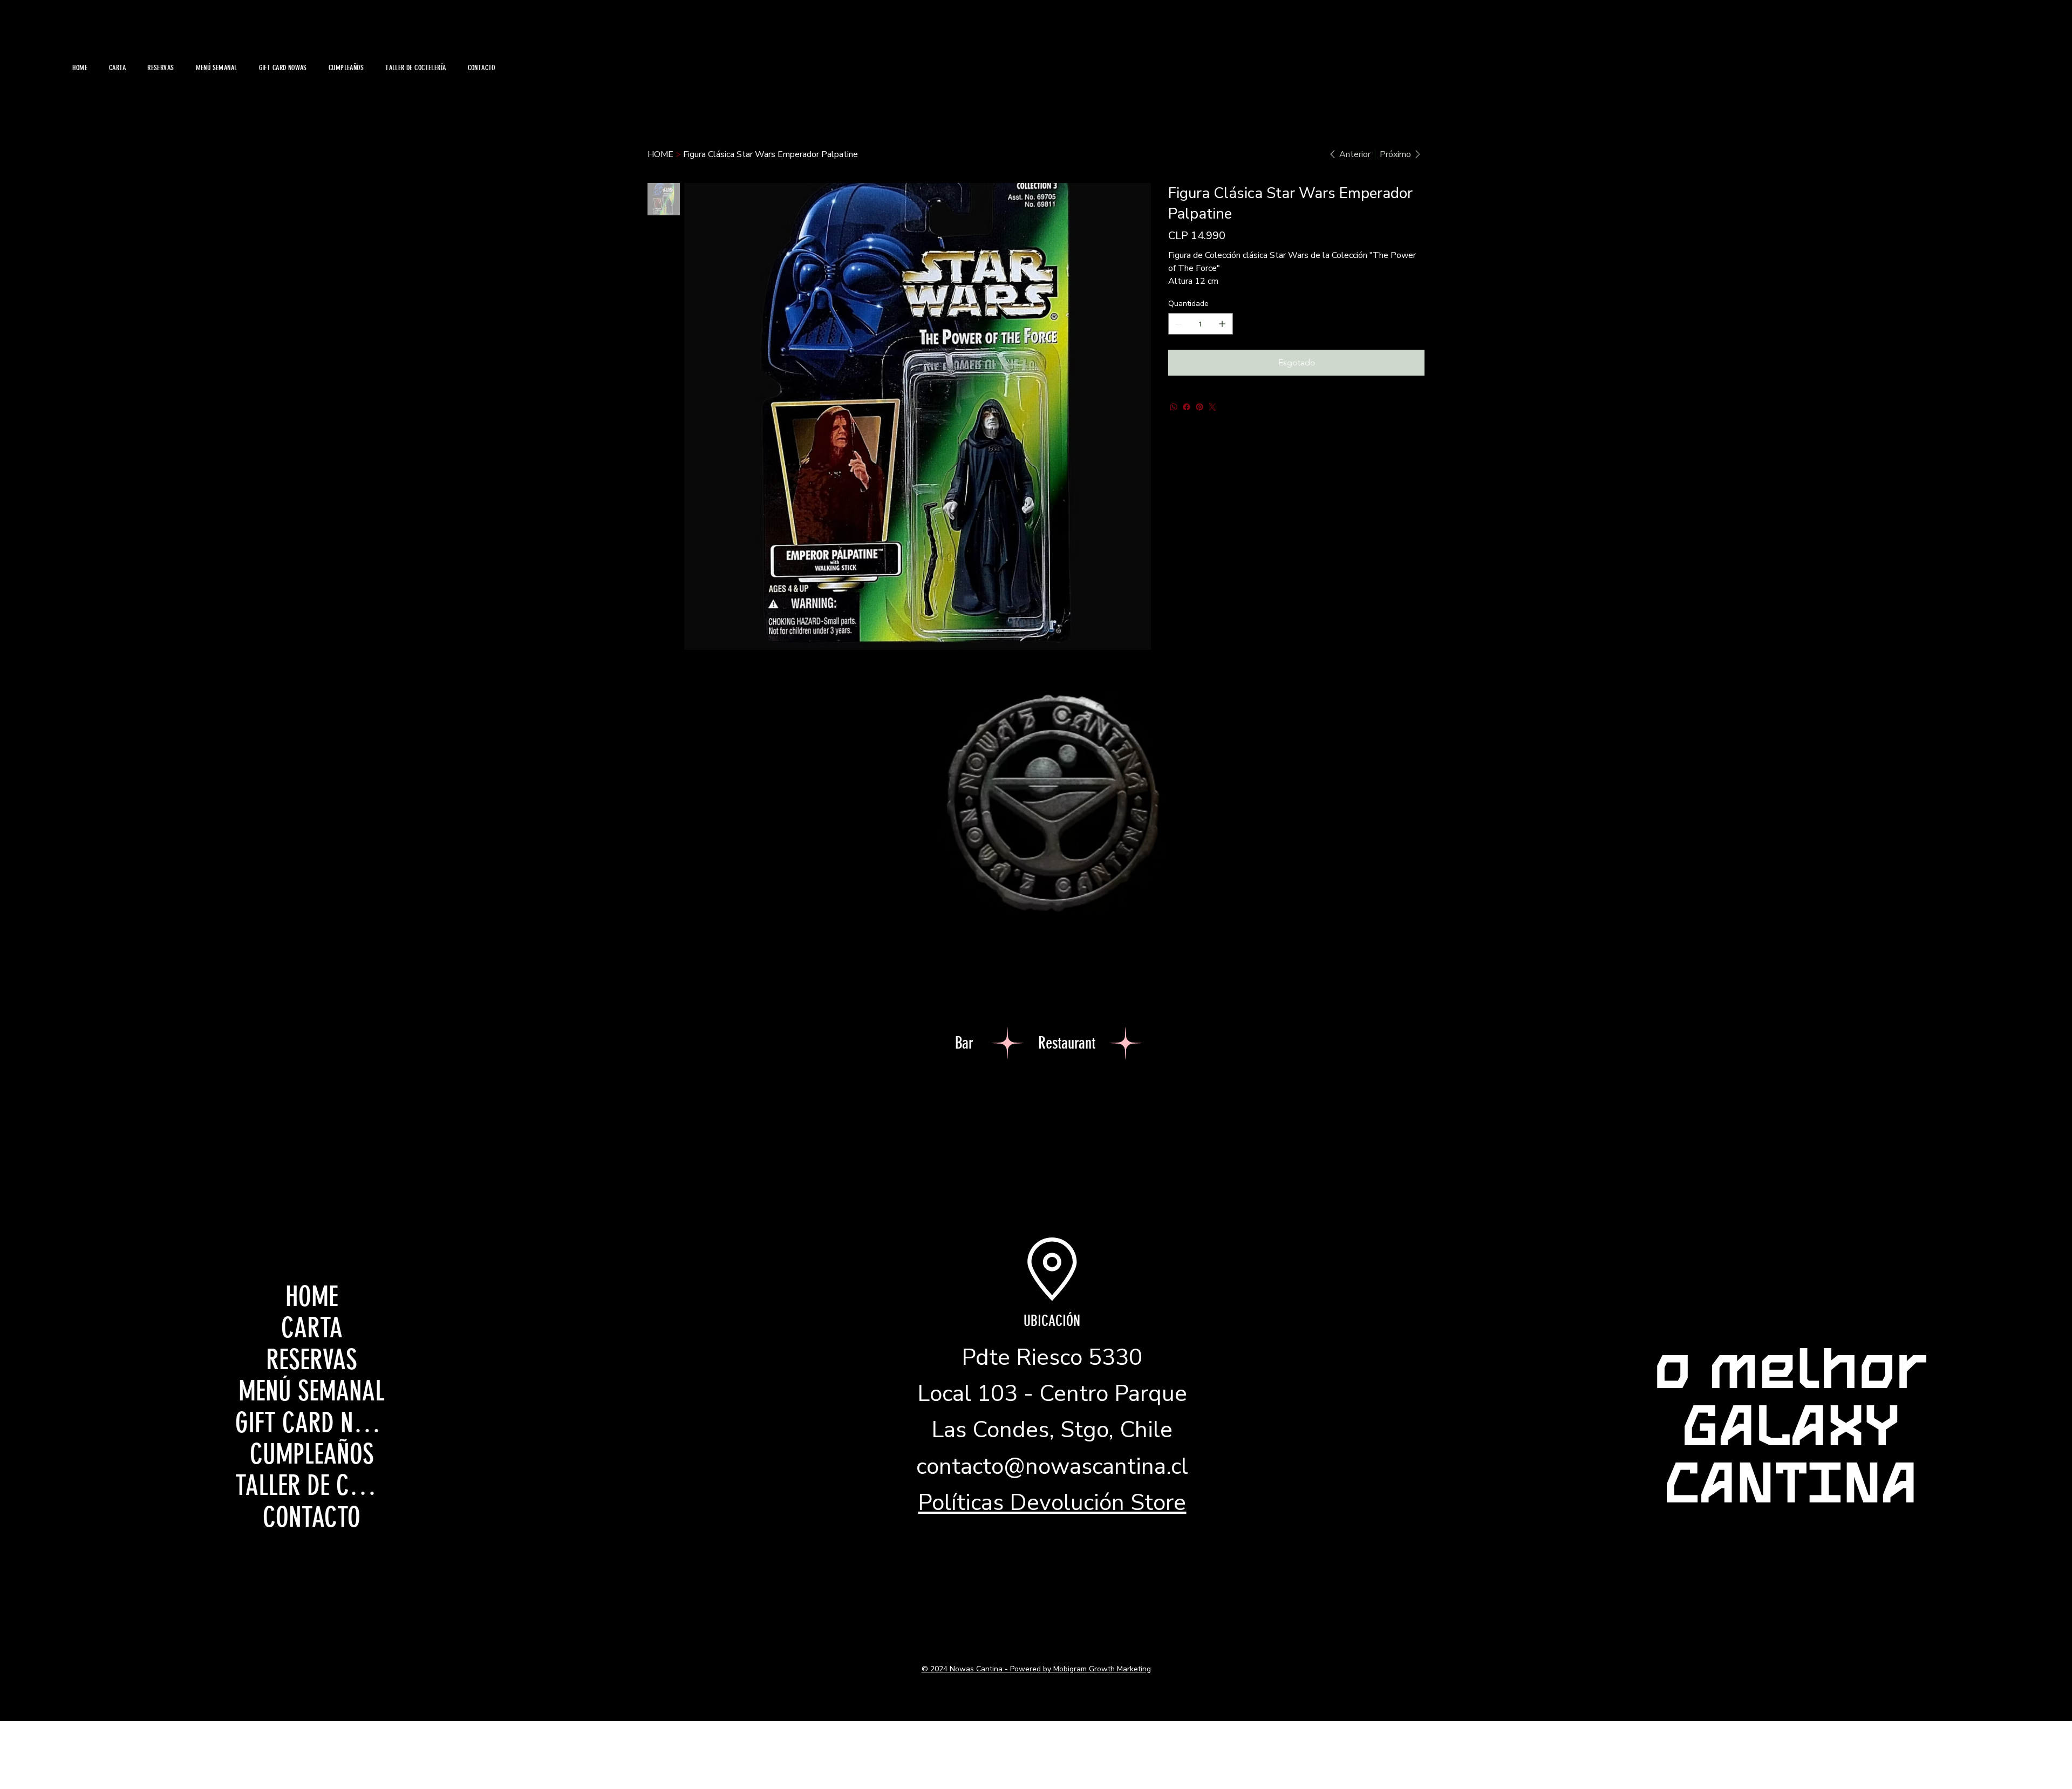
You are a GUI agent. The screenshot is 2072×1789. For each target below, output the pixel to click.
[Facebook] (1187, 407)
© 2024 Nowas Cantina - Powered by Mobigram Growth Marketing (1036, 1669)
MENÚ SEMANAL (312, 1391)
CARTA (312, 1328)
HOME (312, 1297)
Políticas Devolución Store (1052, 1503)
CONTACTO (312, 1518)
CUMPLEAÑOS (312, 1454)
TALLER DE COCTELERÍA (312, 1486)
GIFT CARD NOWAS (312, 1423)
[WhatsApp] (1174, 407)
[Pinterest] (1199, 407)
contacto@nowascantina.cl (1052, 1467)
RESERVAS (312, 1360)
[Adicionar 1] (1222, 324)
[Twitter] (1212, 407)
